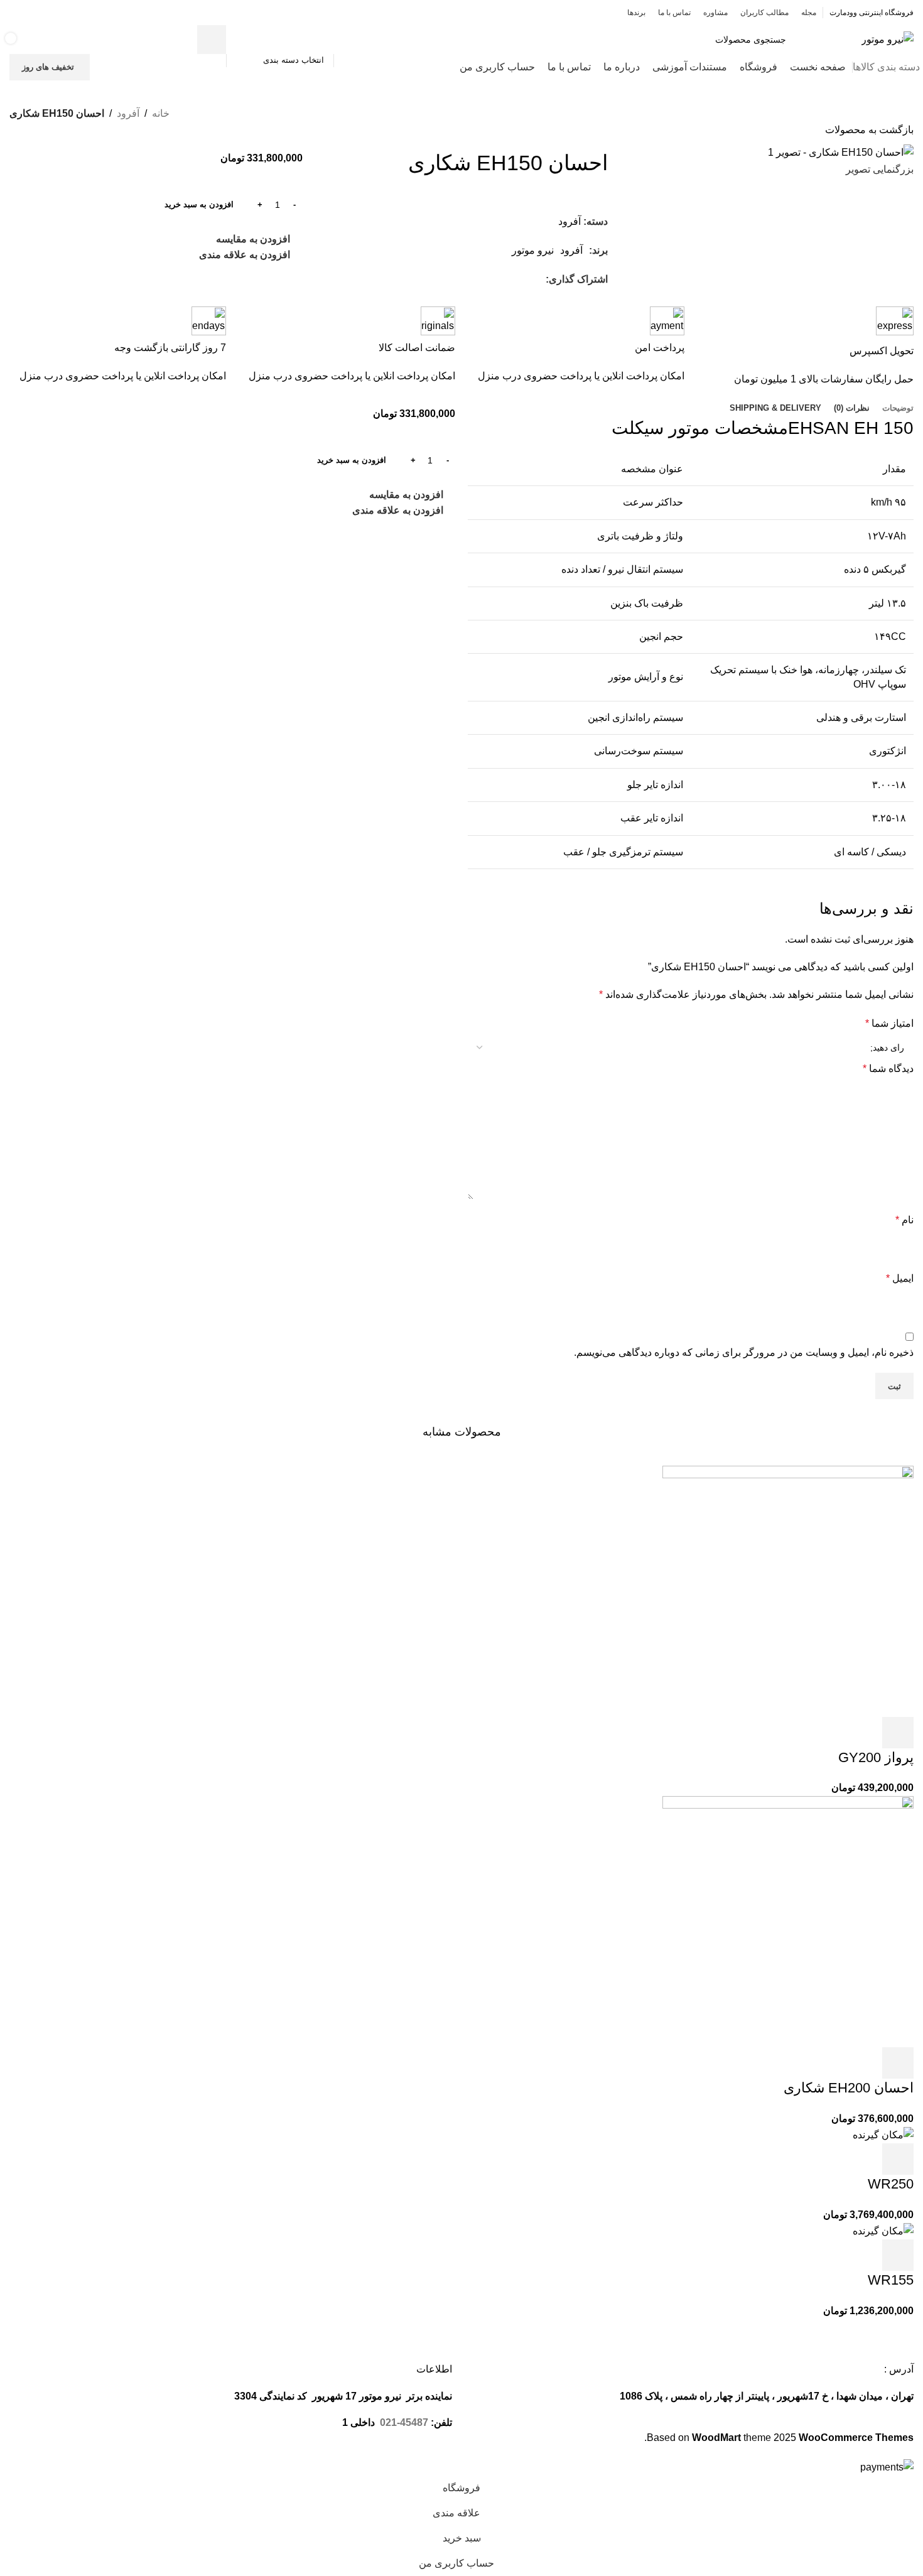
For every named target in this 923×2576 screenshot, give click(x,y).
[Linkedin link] (495, 279)
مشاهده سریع (864, 1733)
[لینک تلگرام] (481, 279)
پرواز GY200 (876, 1757)
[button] (898, 1733)
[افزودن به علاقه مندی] (796, 1733)
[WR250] (883, 2134)
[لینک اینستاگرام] (49, 12)
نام (904, 1220)
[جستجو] (212, 40)
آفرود (128, 113)
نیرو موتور (533, 250)
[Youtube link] (33, 12)
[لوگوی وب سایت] (888, 39)
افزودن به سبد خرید (199, 204)
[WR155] (883, 2230)
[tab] (898, 408)
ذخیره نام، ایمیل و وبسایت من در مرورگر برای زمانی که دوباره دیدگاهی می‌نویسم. (744, 1352)
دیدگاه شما (888, 1069)
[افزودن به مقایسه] (830, 1733)
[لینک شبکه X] (65, 12)
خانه (161, 113)
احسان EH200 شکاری (849, 2088)
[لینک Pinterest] (17, 12)
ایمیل (900, 1278)
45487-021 (404, 2422)
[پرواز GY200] (788, 1590)
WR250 (891, 2184)
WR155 (891, 2280)
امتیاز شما (889, 1023)
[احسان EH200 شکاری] (788, 1921)
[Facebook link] (81, 12)
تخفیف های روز (48, 67)
